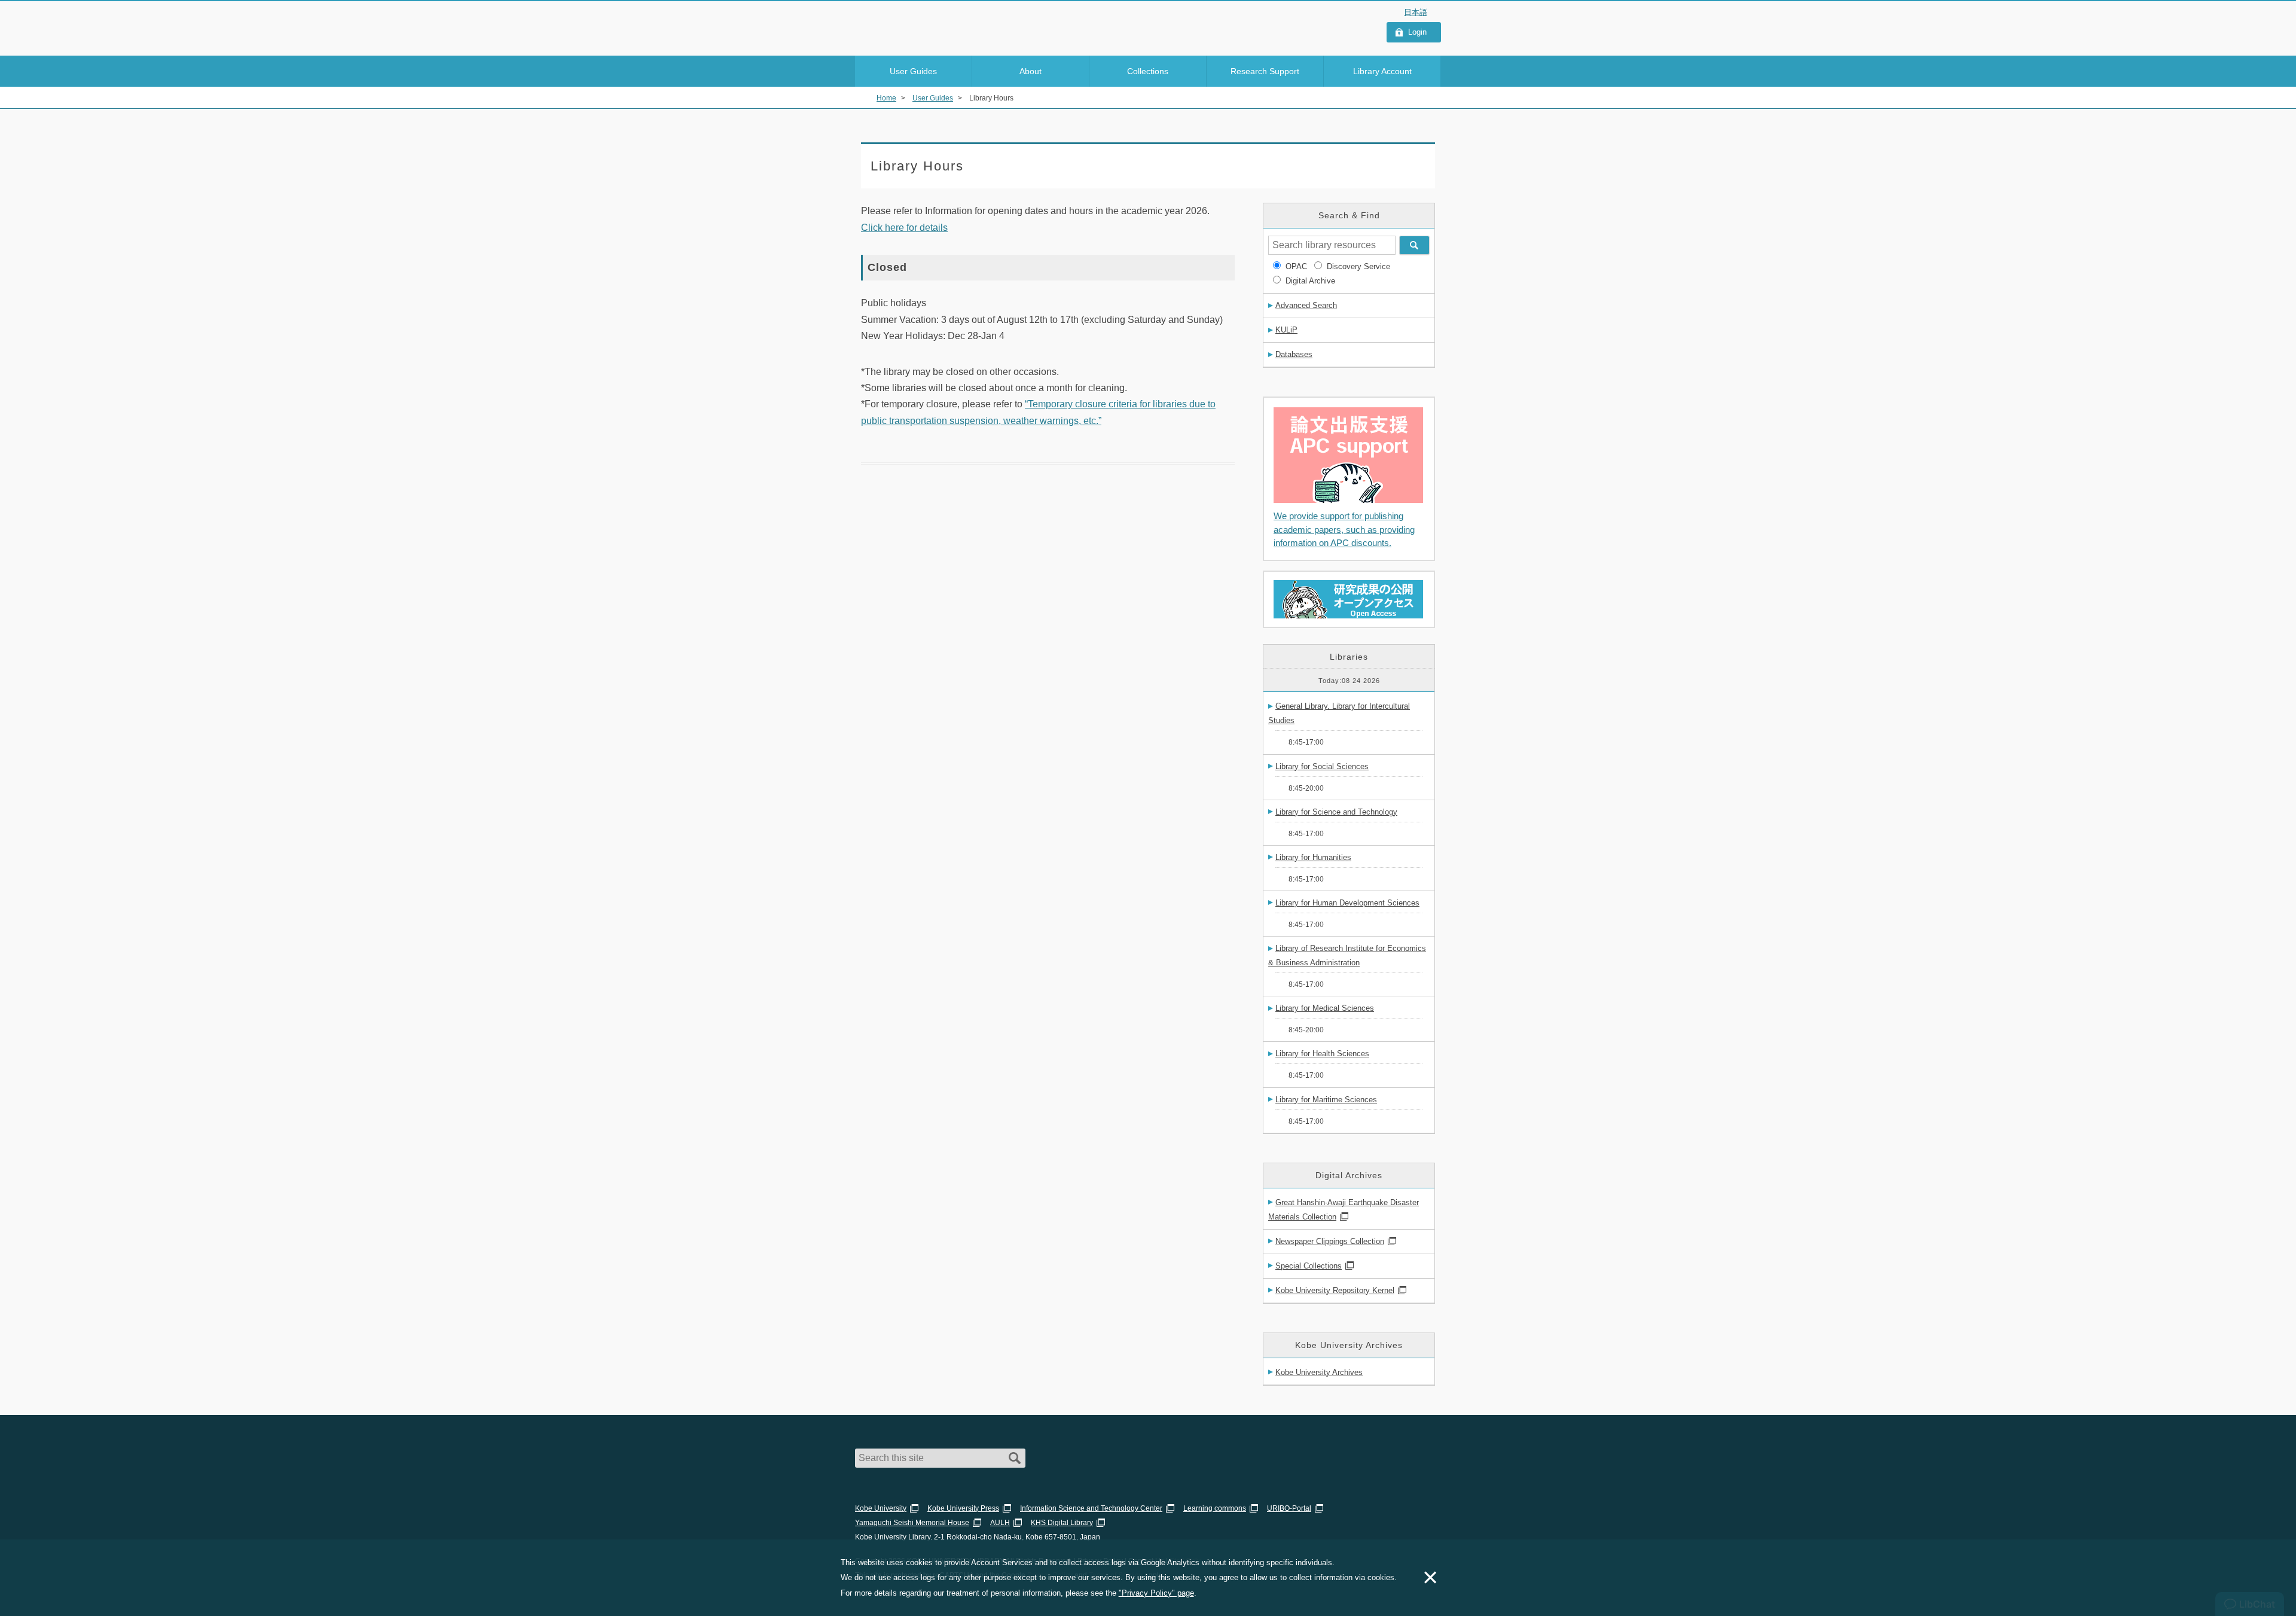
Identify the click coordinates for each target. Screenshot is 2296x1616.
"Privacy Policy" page (1156, 1593)
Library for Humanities (1313, 857)
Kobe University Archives (1319, 1372)
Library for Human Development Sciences (1347, 903)
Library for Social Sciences (1322, 766)
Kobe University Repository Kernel (1335, 1290)
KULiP (1286, 330)
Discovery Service (1358, 266)
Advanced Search (1306, 305)
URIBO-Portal (1289, 1508)
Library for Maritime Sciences (1326, 1100)
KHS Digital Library (1062, 1523)
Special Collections (1309, 1266)
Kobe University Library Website (909, 40)
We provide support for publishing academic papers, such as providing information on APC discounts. (1344, 529)
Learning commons (1215, 1508)
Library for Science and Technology (1336, 812)
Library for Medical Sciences (1325, 1008)
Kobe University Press (963, 1508)
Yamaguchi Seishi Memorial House (912, 1523)
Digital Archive (1310, 281)
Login (1417, 32)
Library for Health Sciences (1322, 1054)
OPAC (1296, 266)
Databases (1294, 354)
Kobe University (881, 1508)
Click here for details (904, 228)
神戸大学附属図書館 (924, 25)
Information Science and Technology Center (1091, 1508)
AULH (1000, 1523)
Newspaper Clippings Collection (1330, 1241)
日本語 (1416, 12)
